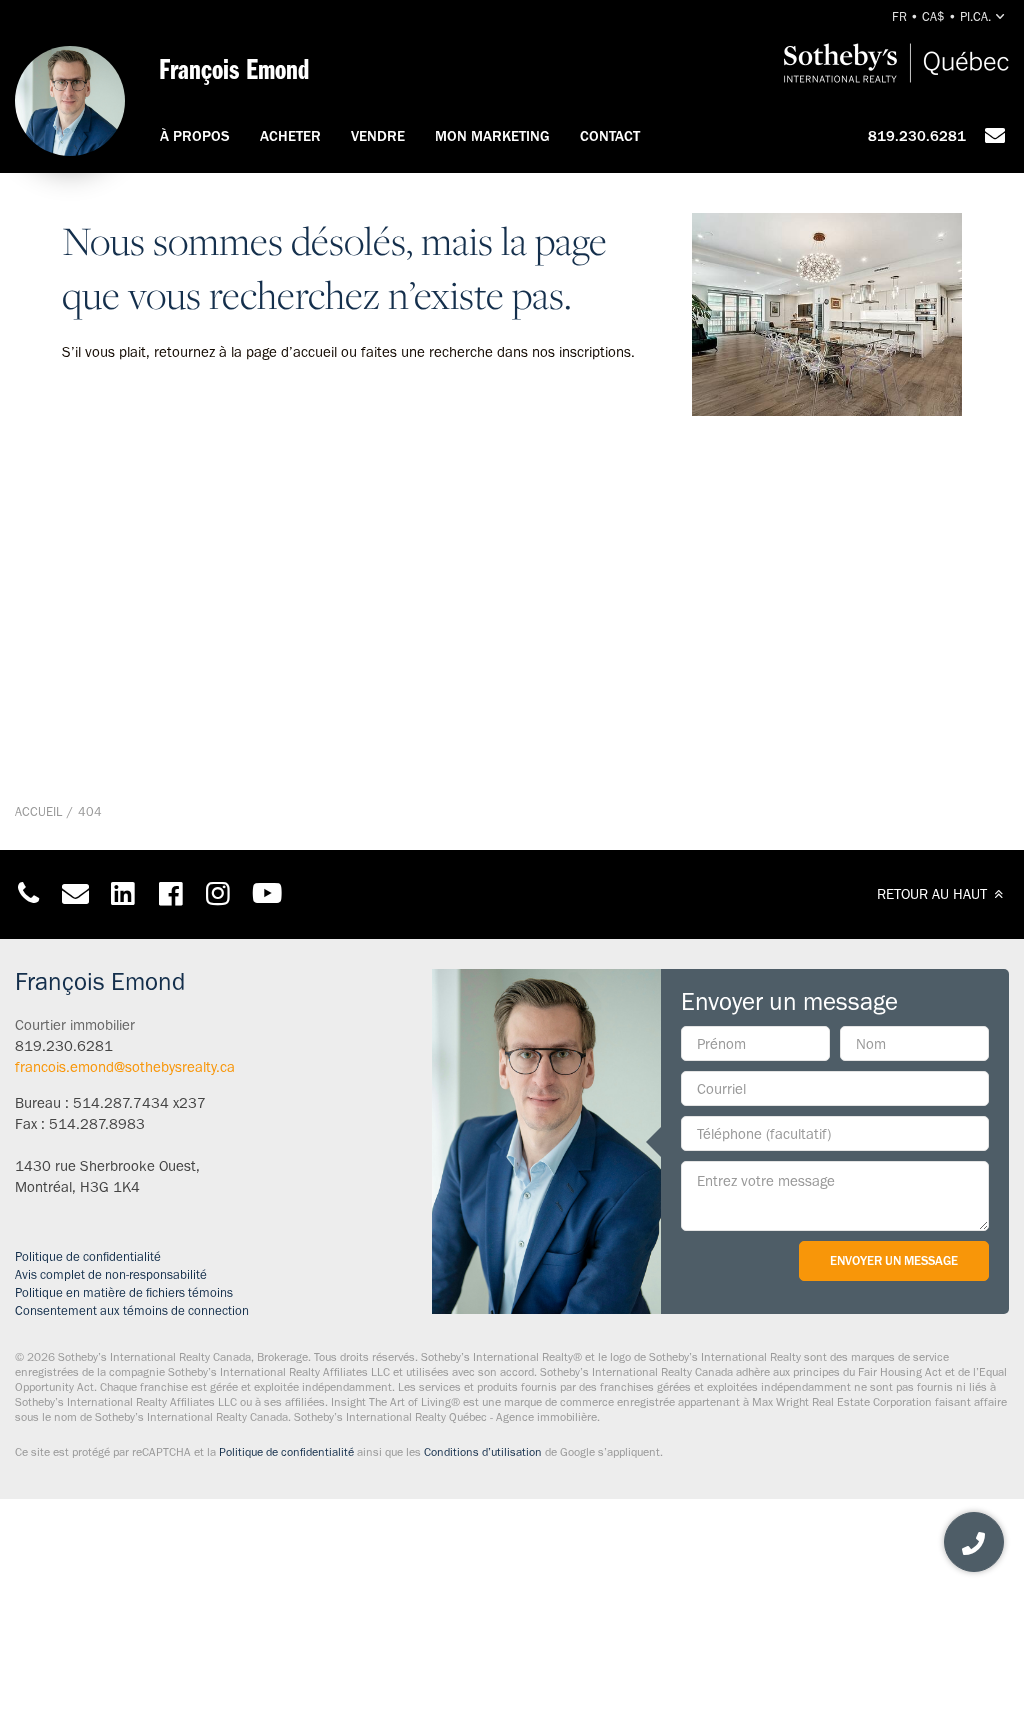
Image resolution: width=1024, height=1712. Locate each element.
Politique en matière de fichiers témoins (124, 1292)
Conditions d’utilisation (483, 1452)
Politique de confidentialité (88, 1256)
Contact (610, 136)
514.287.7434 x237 (139, 1103)
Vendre (378, 136)
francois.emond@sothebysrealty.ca (125, 1067)
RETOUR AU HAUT (934, 894)
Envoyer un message (894, 1260)
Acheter (290, 136)
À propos (195, 136)
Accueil (38, 811)
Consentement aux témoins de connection (132, 1310)
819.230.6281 (917, 136)
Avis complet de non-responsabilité (111, 1274)
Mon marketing (492, 136)
